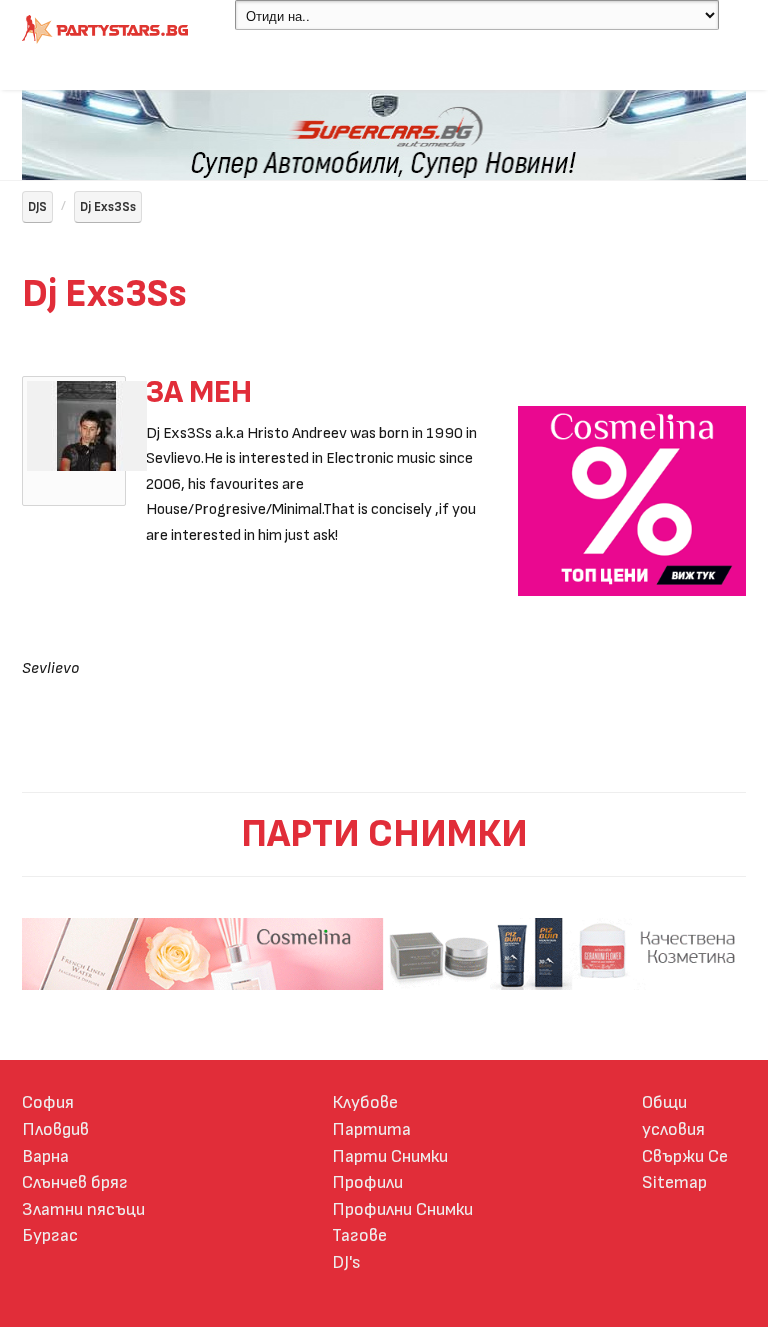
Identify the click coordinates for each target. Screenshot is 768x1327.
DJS (37, 207)
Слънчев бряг (75, 1182)
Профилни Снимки (402, 1209)
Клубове (365, 1102)
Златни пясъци (83, 1209)
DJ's (346, 1262)
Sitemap (674, 1182)
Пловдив (55, 1129)
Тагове (359, 1235)
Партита (371, 1129)
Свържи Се (685, 1156)
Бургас (50, 1235)
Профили (367, 1182)
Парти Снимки (390, 1156)
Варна (45, 1156)
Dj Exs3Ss (108, 207)
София (48, 1102)
